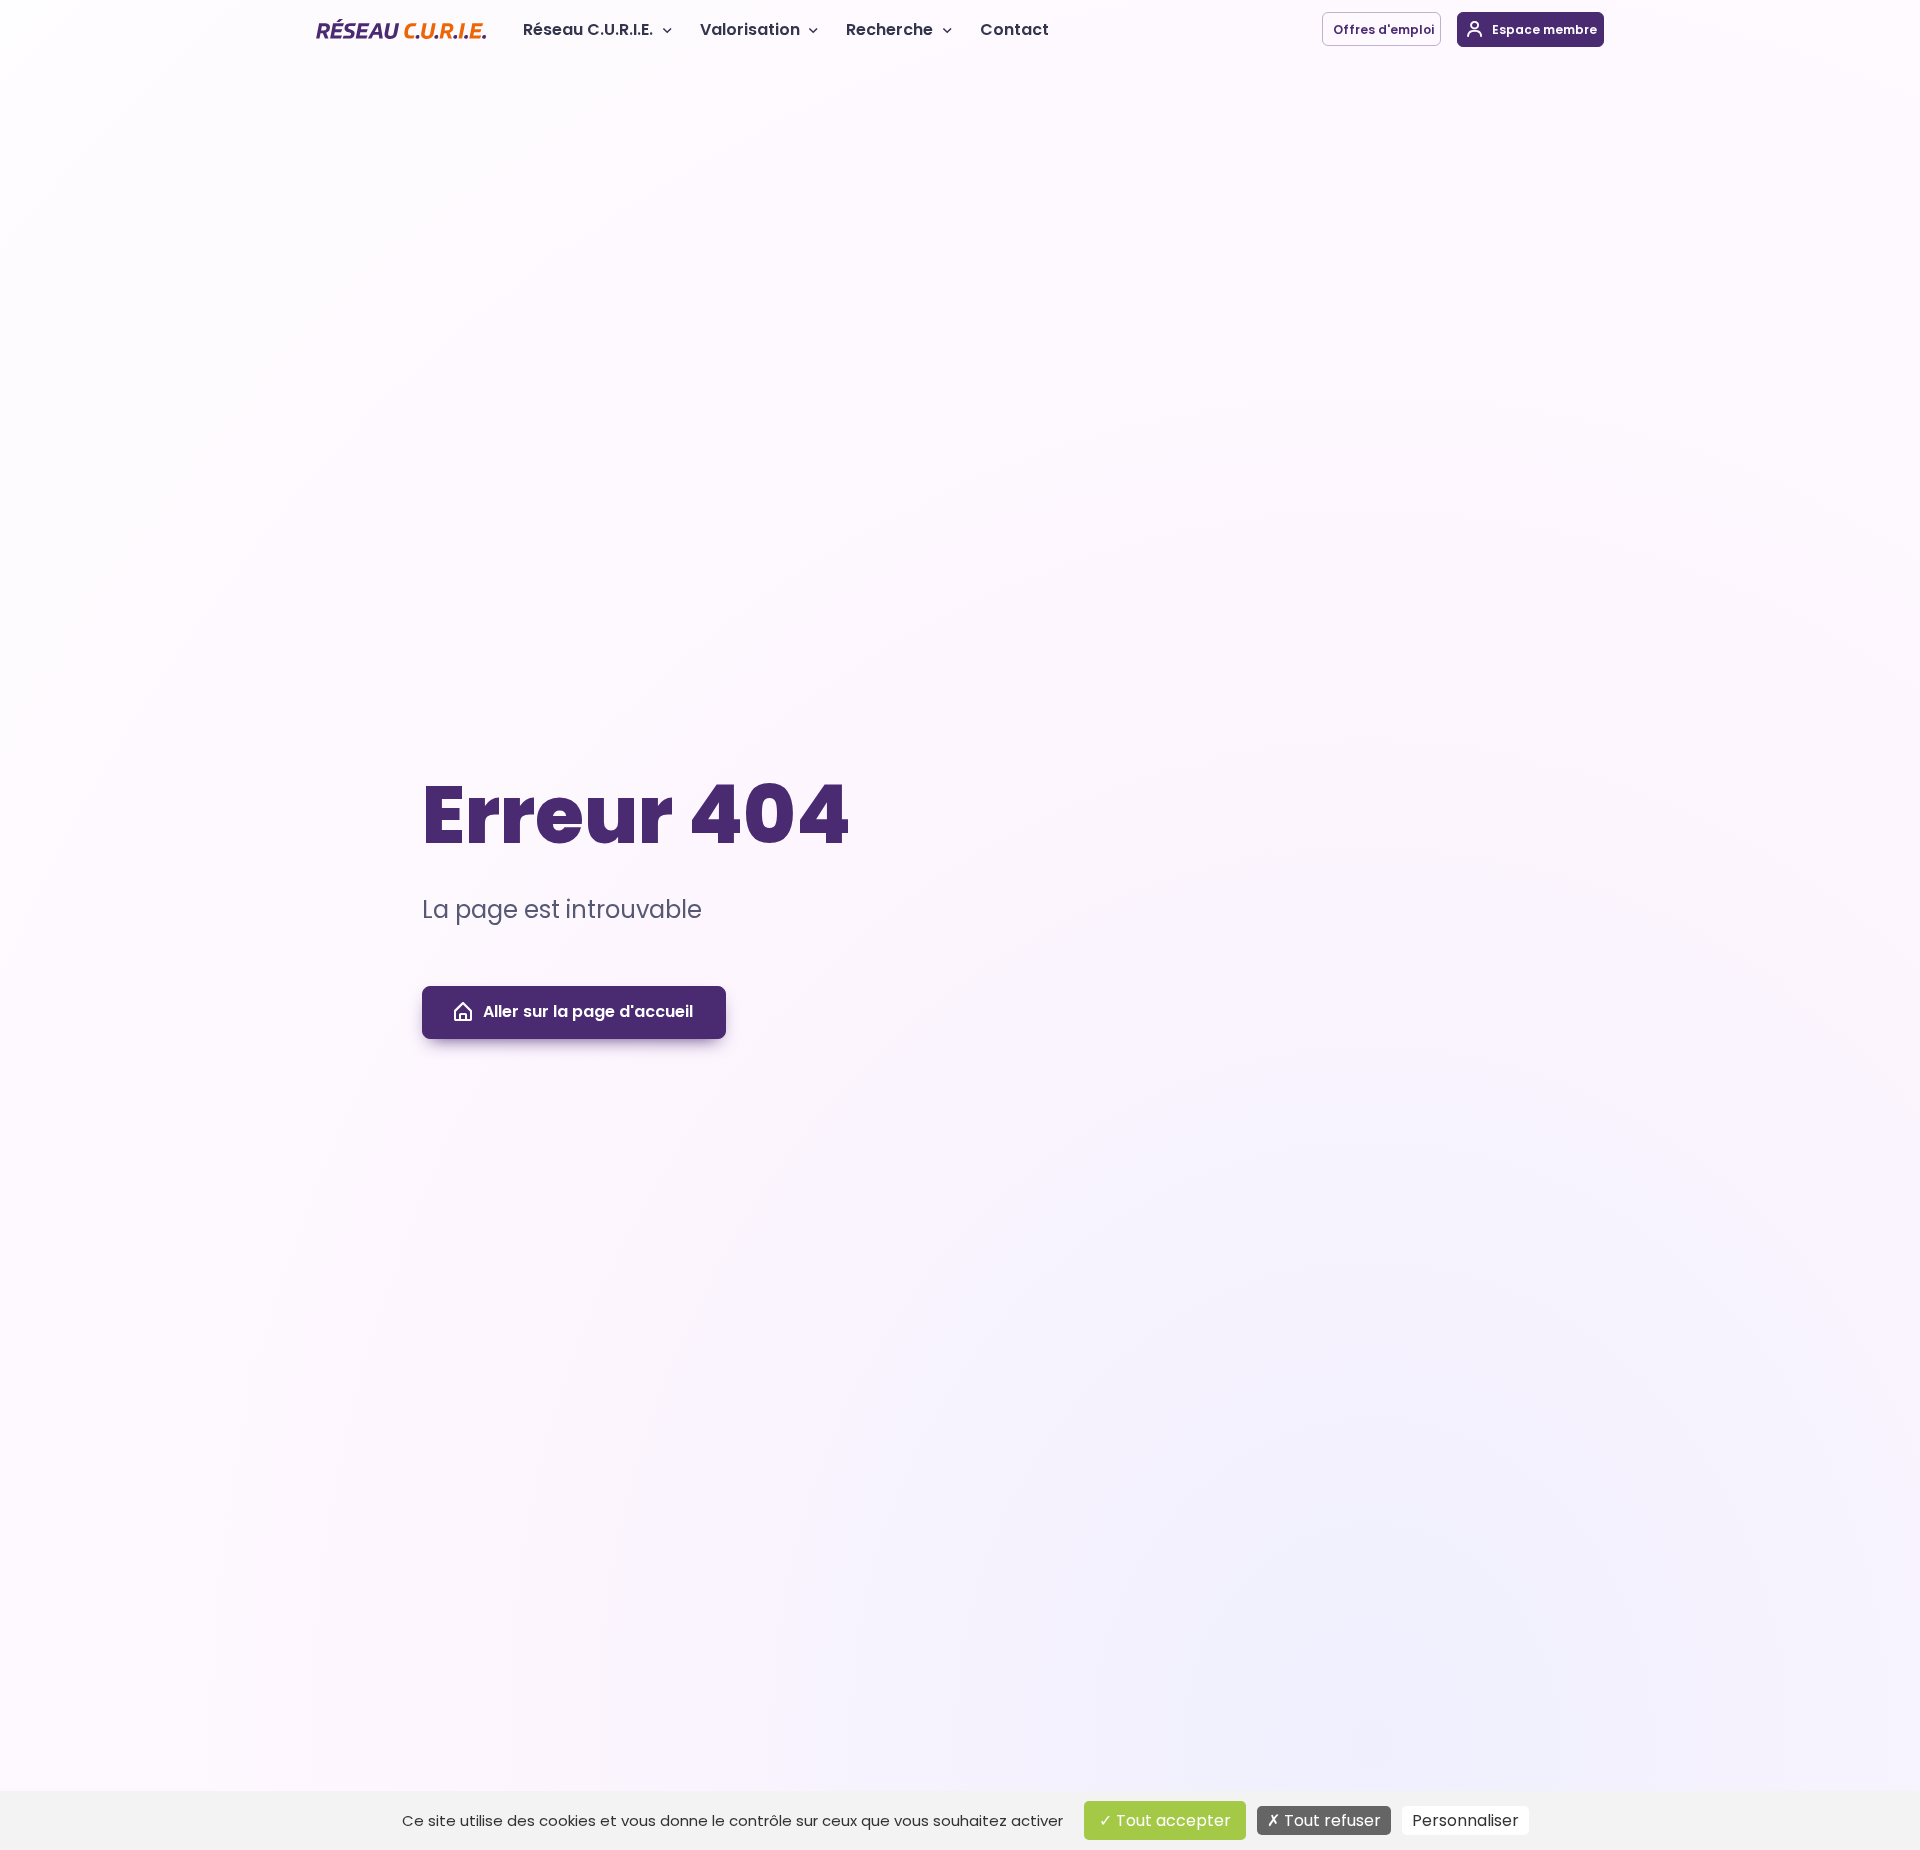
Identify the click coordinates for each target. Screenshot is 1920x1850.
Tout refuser (1330, 1820)
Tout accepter (1171, 1820)
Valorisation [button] (750, 29)
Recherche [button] (889, 29)
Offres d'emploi (1382, 29)
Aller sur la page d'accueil (588, 1011)
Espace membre (1543, 29)
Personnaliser (1465, 1820)
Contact (1014, 29)
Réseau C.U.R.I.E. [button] (588, 29)
